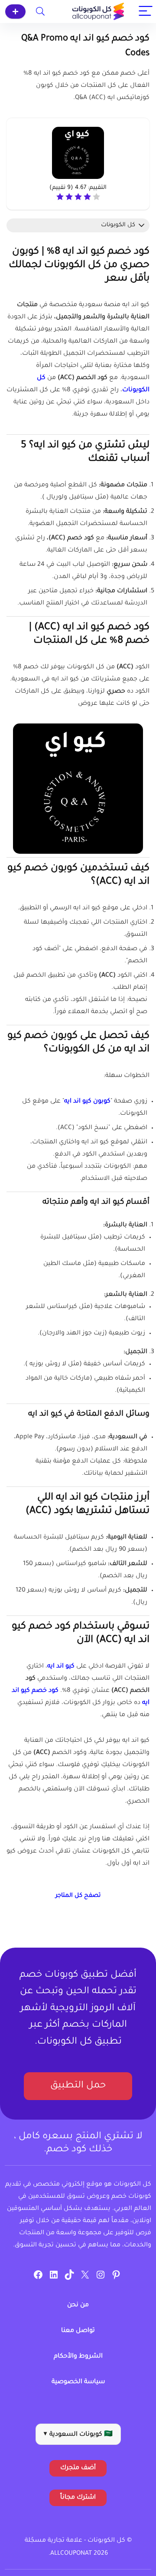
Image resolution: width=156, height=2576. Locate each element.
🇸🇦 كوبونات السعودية (78, 2435)
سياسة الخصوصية (78, 2382)
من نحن (78, 2305)
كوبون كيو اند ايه (87, 1102)
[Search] (40, 12)
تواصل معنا (78, 2331)
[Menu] (146, 12)
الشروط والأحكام (78, 2357)
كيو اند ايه (61, 1667)
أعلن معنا (15, 12)
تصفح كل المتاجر (78, 1896)
